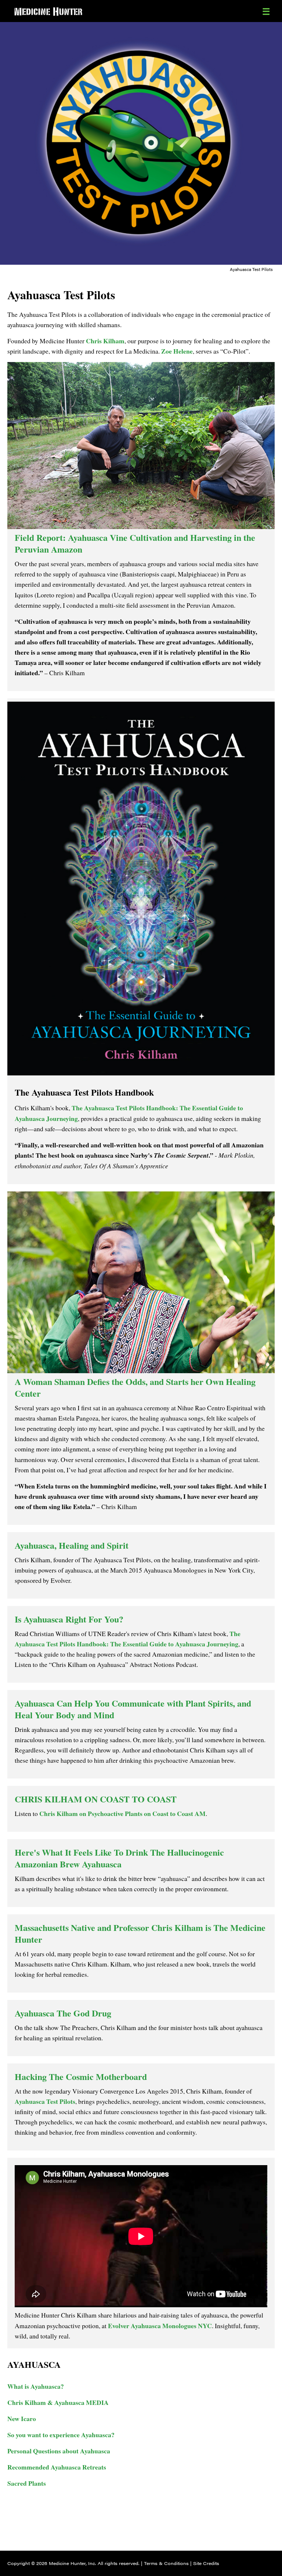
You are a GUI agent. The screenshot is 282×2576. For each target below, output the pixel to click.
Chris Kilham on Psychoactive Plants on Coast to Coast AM (122, 1813)
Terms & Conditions (166, 2563)
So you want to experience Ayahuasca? (61, 2435)
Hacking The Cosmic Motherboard (81, 2076)
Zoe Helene (177, 351)
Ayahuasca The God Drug (63, 2013)
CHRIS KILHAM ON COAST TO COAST (96, 1799)
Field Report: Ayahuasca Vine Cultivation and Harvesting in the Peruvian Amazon (135, 543)
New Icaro (22, 2418)
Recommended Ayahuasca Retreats (57, 2467)
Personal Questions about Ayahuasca (59, 2451)
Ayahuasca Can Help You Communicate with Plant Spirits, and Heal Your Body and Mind (133, 1709)
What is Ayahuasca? (36, 2386)
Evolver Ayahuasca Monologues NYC (160, 2326)
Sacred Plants (27, 2483)
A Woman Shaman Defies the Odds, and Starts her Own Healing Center (135, 1387)
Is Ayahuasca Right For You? (69, 1619)
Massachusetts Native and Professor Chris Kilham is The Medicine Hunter (140, 1933)
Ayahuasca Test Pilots (45, 2101)
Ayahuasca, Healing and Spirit (72, 1545)
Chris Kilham (105, 341)
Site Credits (206, 2563)
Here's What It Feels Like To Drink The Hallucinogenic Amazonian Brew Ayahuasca (119, 1858)
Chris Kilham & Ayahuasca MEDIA (58, 2402)
